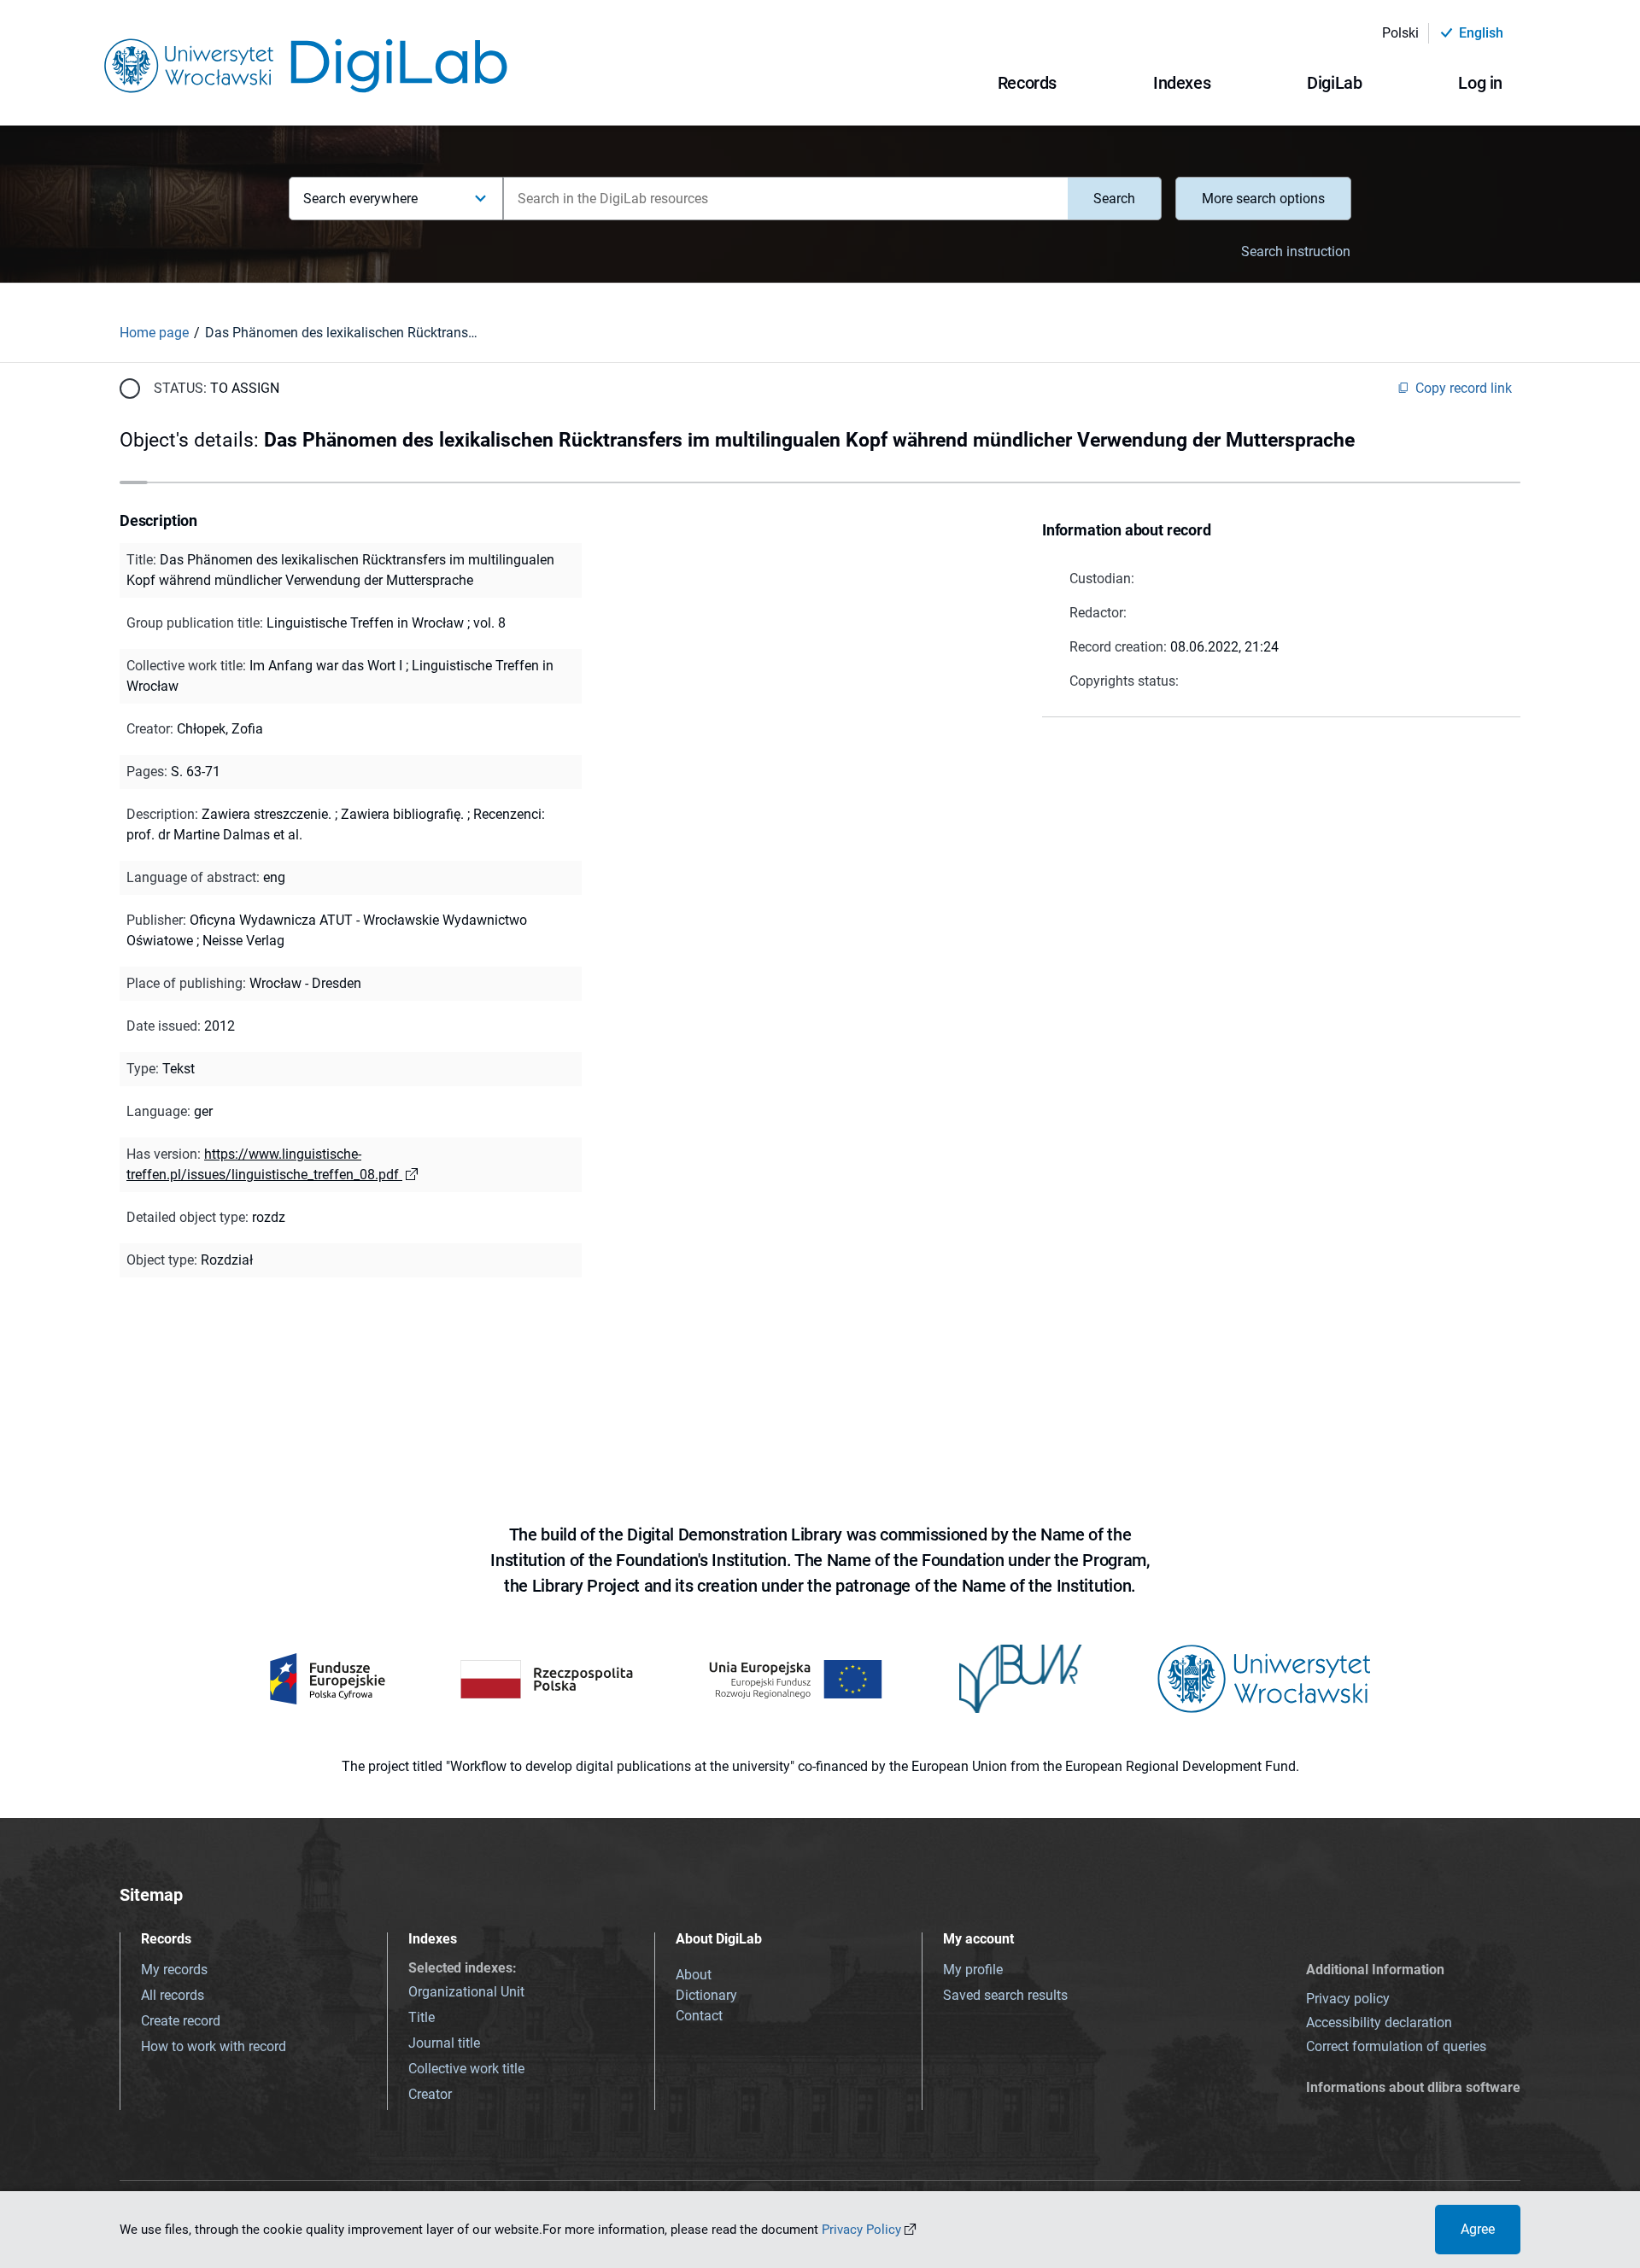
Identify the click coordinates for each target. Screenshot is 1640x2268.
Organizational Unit (466, 1992)
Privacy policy (1348, 1999)
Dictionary (706, 1995)
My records (174, 1970)
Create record (181, 2021)
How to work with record (214, 2046)
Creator (430, 2094)
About (694, 1975)
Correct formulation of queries (1396, 2046)
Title (422, 2017)
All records (173, 1995)
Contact (699, 2016)
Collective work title (466, 2069)
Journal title (444, 2043)
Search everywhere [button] (360, 199)
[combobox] (785, 199)
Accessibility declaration (1379, 2022)
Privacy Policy (861, 2230)
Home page (154, 333)
